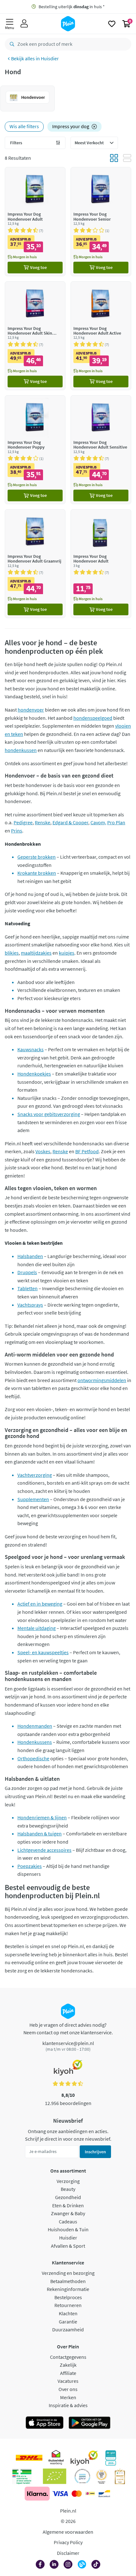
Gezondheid (68, 2197)
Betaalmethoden (68, 2281)
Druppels (27, 1272)
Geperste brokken (37, 857)
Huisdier (50, 58)
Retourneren (68, 2305)
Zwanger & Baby (68, 2213)
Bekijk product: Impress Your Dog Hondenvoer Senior (101, 221)
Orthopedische (33, 1758)
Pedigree (23, 822)
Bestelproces (68, 2297)
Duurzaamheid (68, 2329)
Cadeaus (68, 2221)
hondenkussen (21, 750)
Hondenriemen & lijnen (42, 1817)
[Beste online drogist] (102, 2476)
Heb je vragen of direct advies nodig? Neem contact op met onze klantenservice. (68, 2029)
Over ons (68, 2389)
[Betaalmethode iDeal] (90, 2494)
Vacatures (68, 2381)
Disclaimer (68, 2553)
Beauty (68, 2189)
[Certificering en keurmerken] (55, 2476)
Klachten (68, 2313)
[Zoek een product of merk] (11, 44)
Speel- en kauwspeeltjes (43, 1652)
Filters (16, 143)
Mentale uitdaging (37, 1628)
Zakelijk (68, 2365)
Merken (68, 2397)
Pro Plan (116, 822)
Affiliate (68, 2373)
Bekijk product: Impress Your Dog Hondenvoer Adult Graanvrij (35, 564)
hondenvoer (31, 710)
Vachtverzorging (35, 1475)
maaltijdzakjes (36, 953)
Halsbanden (30, 1256)
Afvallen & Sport (68, 2246)
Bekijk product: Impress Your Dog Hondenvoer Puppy (35, 450)
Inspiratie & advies (68, 2405)
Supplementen (33, 1499)
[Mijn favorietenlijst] (112, 24)
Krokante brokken (37, 873)
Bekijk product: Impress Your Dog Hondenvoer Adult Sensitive (101, 450)
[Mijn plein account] (24, 24)
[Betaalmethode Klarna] (37, 2494)
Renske (43, 822)
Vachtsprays (30, 1305)
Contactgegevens (68, 2357)
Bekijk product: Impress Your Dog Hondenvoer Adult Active (101, 336)
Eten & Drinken (68, 2205)
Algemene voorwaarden (68, 2532)
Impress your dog (71, 126)
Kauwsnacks (31, 1049)
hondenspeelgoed (93, 718)
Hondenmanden (35, 1726)
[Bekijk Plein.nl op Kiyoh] (84, 2458)
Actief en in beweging (40, 1604)
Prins (17, 831)
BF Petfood (87, 1151)
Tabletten (28, 1288)
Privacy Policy (68, 2542)
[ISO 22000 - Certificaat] (82, 2476)
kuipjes (67, 953)
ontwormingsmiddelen (102, 1380)
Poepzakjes (30, 1866)
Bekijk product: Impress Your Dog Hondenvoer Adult (35, 221)
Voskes (43, 1151)
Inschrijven (95, 2152)
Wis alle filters (24, 126)
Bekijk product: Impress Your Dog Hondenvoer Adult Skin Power (35, 336)
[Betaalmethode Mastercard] (77, 2494)
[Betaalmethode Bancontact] (104, 2494)
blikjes (12, 953)
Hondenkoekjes (34, 1074)
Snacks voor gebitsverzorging (49, 1114)
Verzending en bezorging (68, 2273)
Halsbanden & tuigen (40, 1834)
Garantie (68, 2322)
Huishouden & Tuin (68, 2229)
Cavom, (98, 822)
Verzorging (68, 2181)
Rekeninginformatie (68, 2289)
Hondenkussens (35, 1742)
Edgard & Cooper (70, 822)
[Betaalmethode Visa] (60, 2494)
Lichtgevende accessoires (44, 1850)
